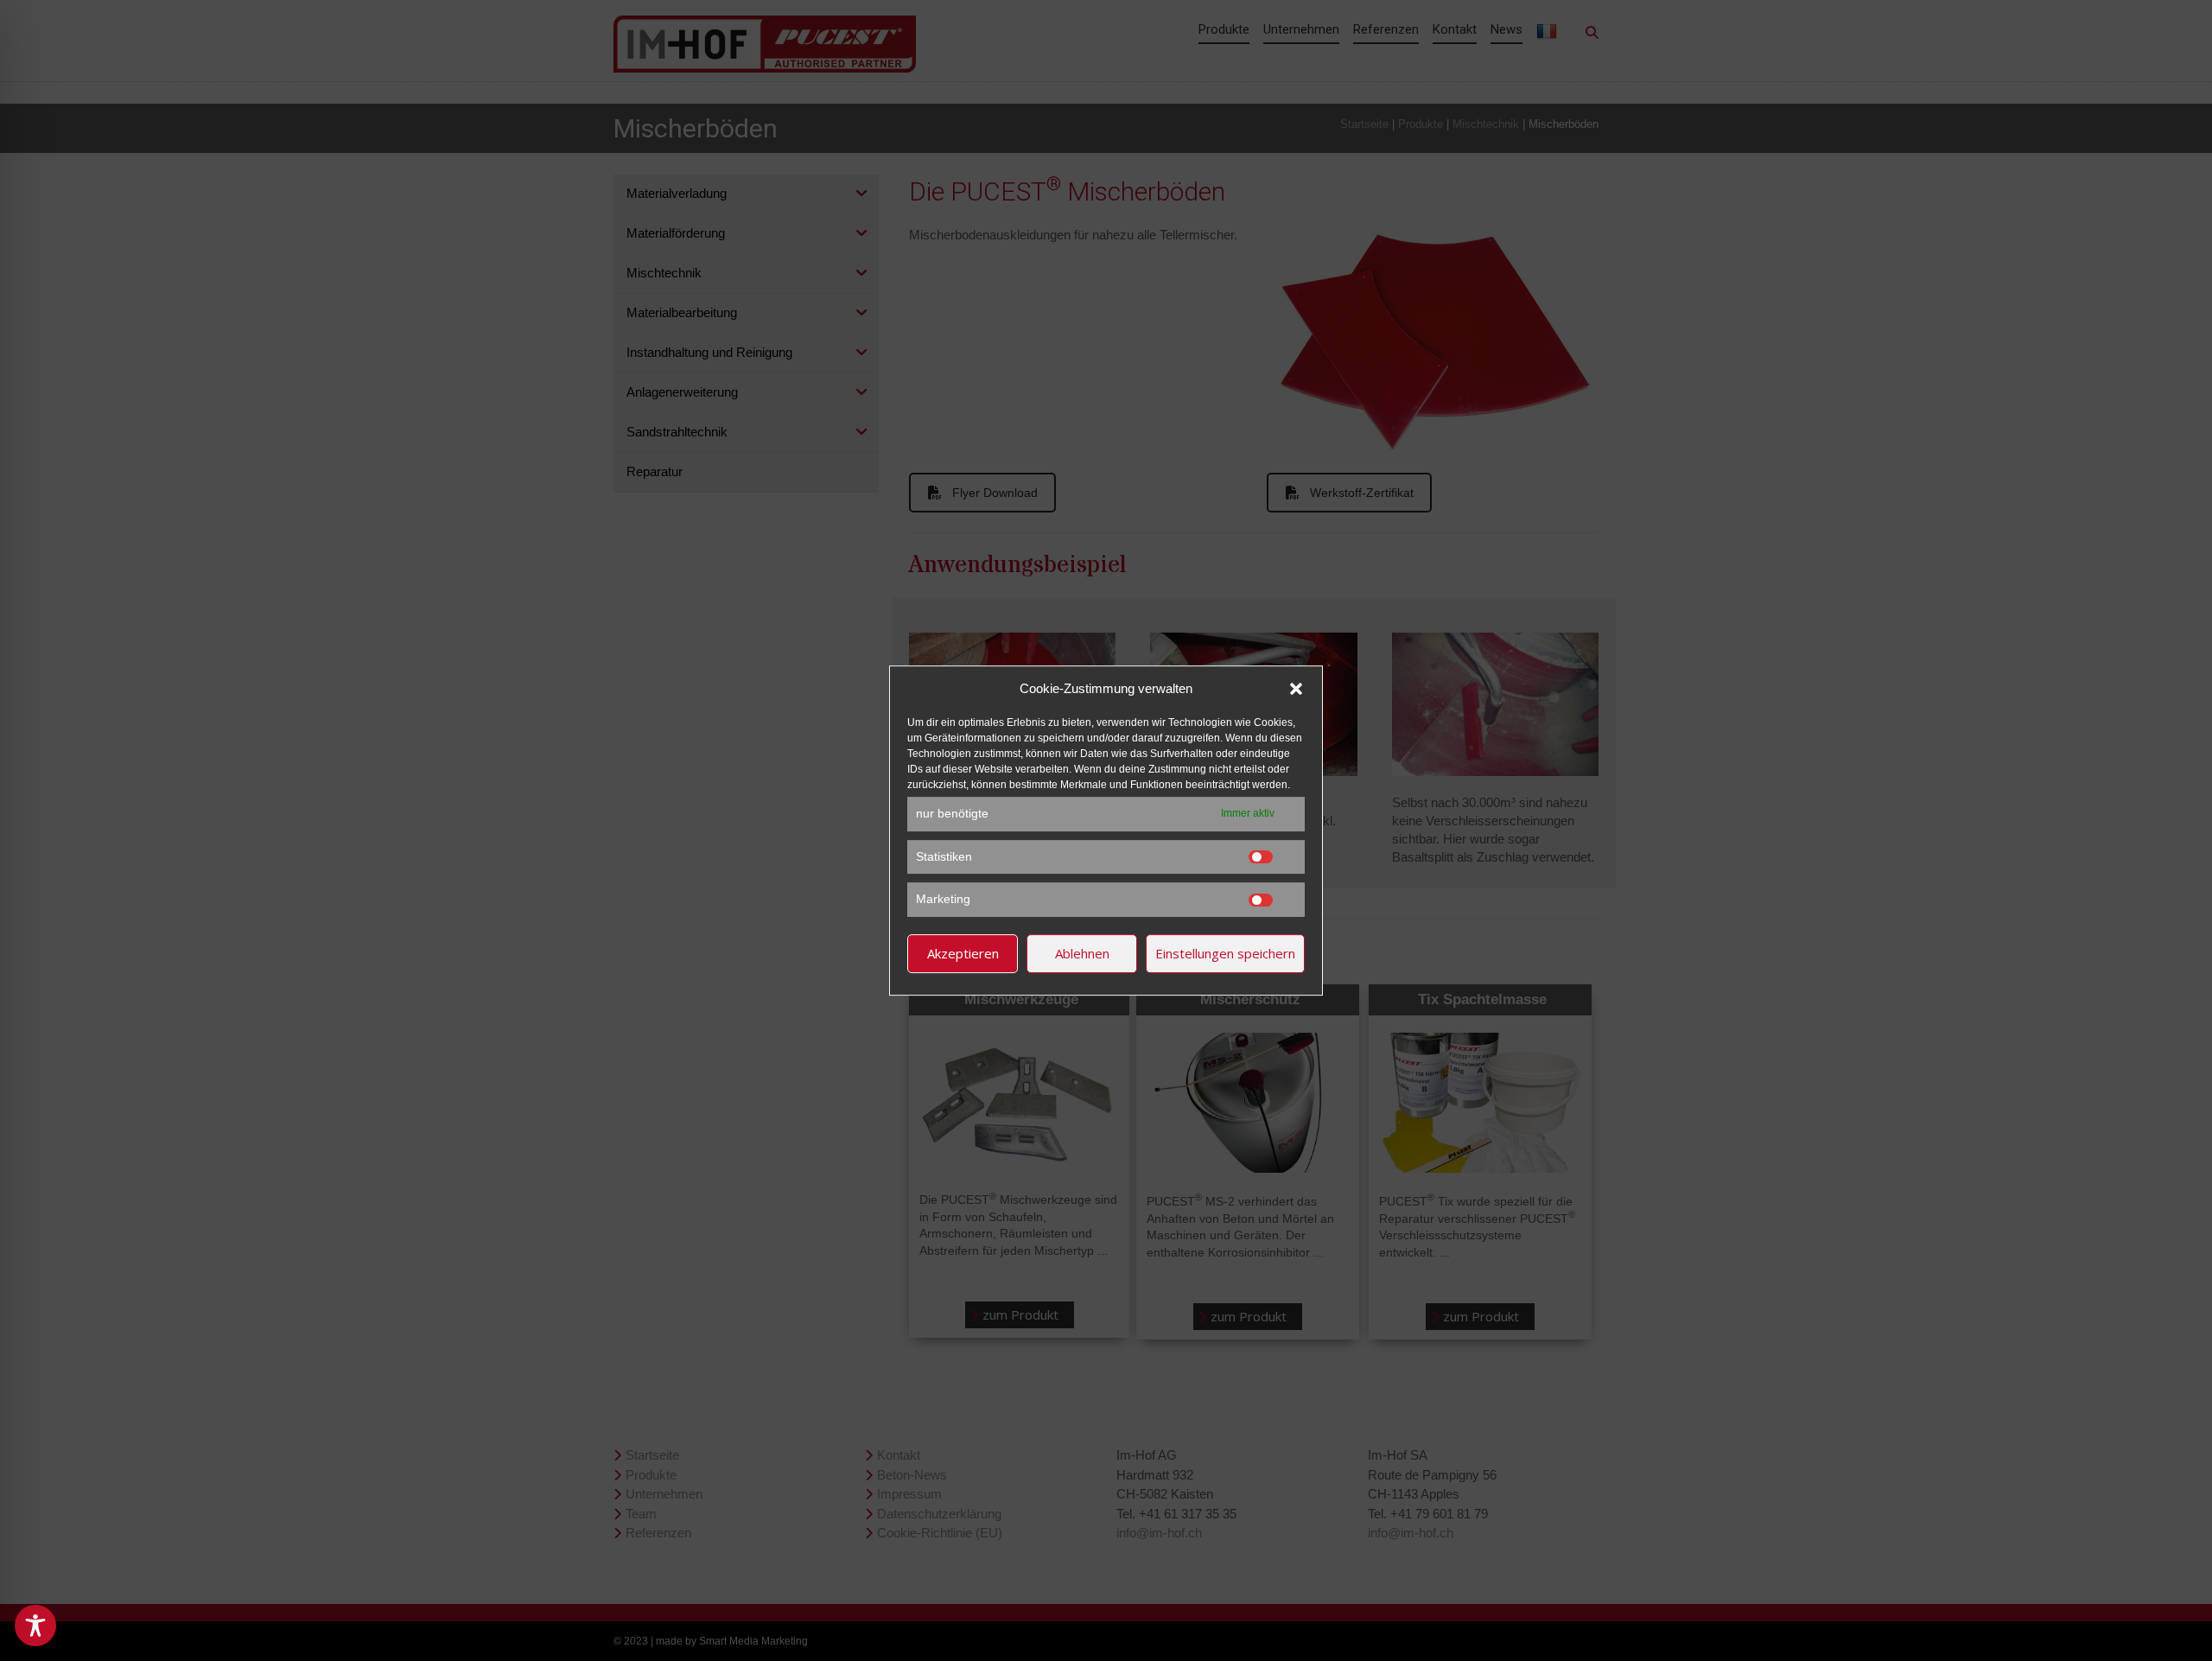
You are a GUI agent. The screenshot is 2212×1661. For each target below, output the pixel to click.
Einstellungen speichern (1225, 953)
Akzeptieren (963, 953)
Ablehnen (1082, 953)
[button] (1296, 689)
